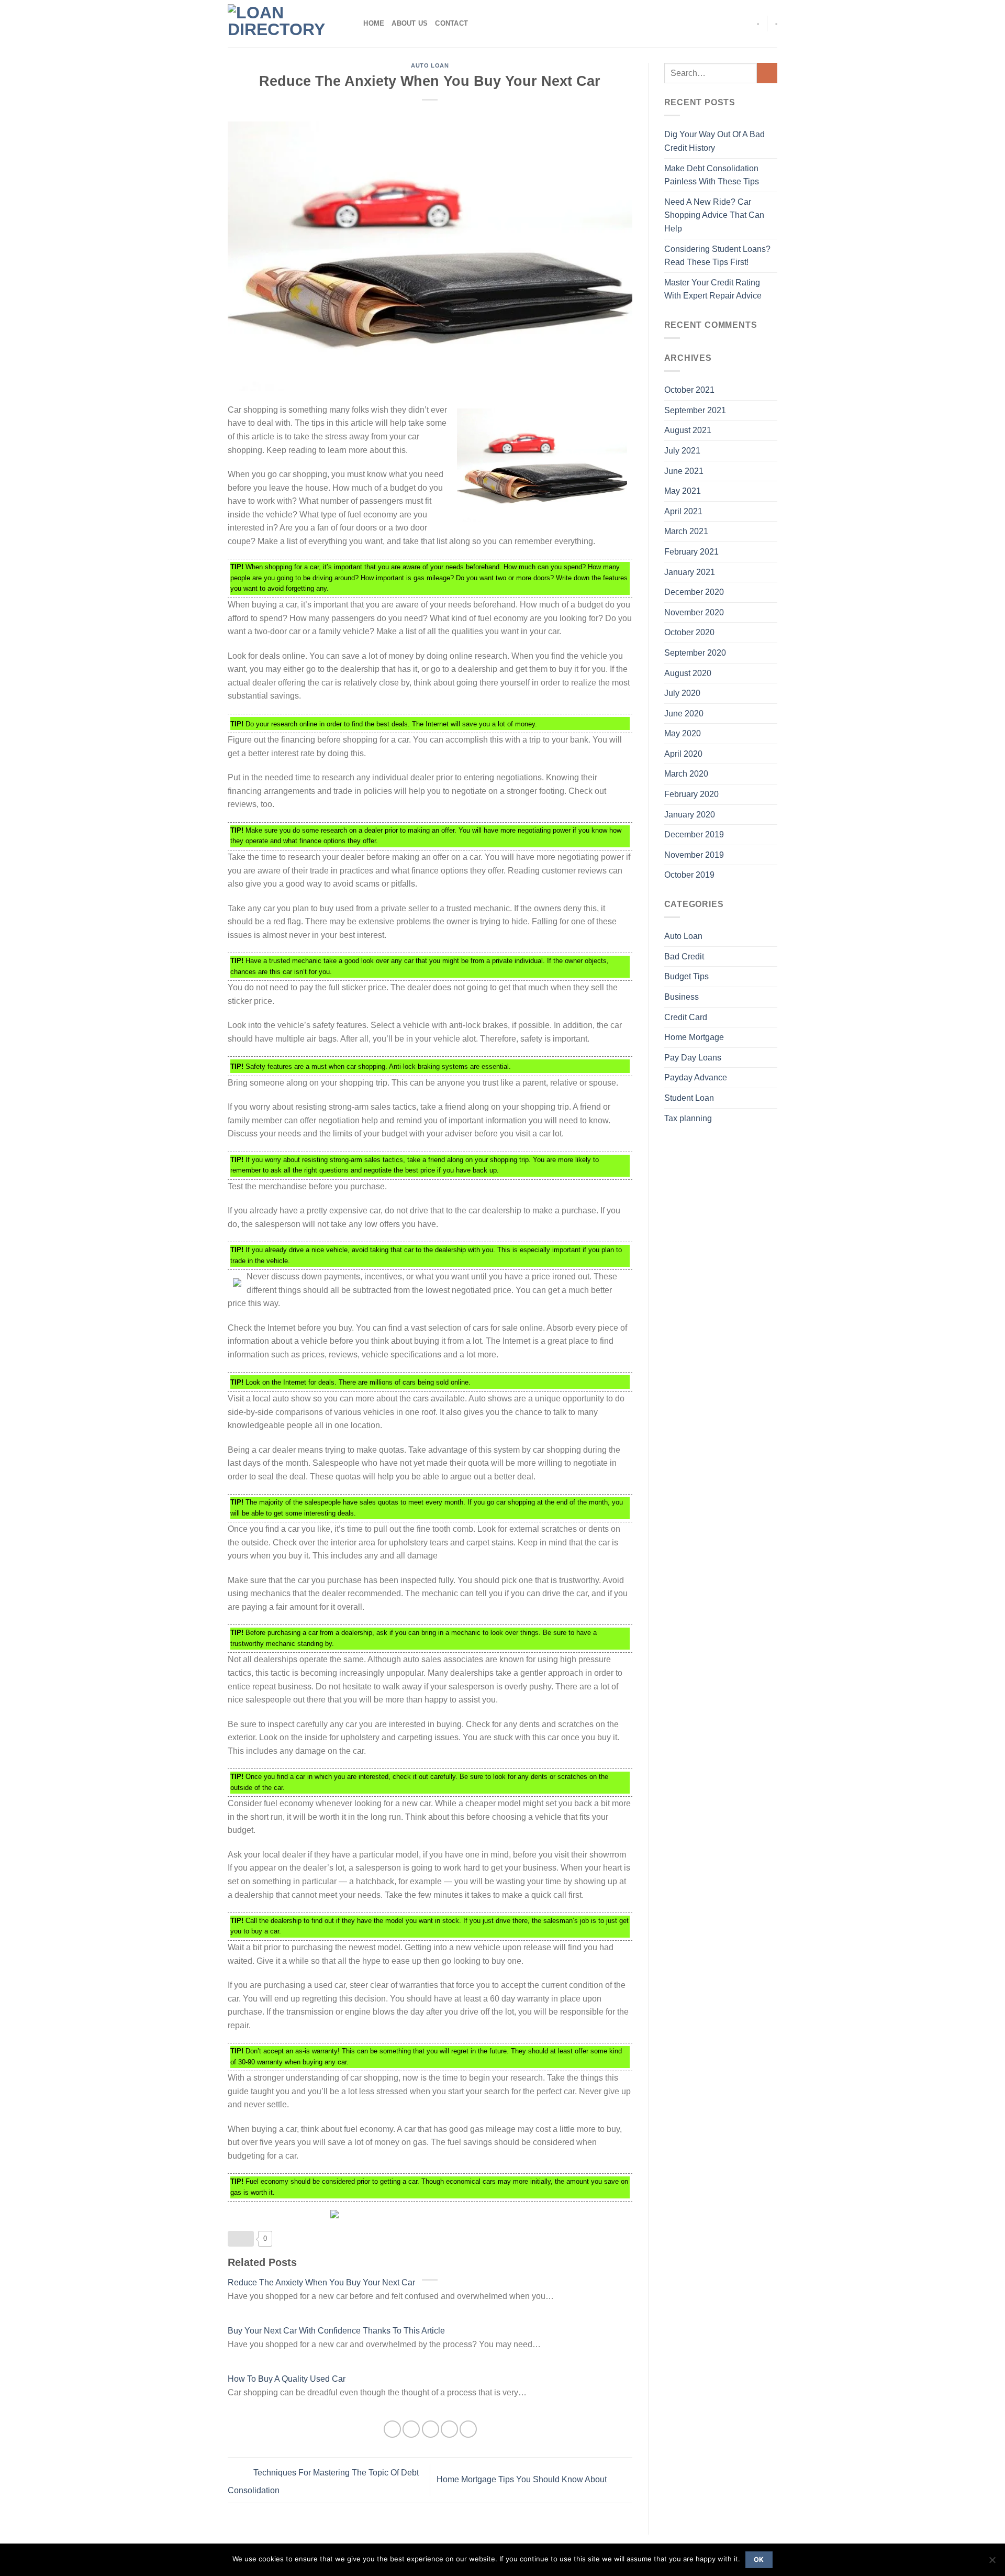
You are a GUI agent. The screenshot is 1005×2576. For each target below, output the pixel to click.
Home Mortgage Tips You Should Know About (523, 2480)
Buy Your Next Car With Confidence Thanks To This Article (336, 2331)
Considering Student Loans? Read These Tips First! (717, 256)
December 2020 (694, 592)
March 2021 (686, 531)
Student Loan (689, 1098)
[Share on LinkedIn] (468, 2429)
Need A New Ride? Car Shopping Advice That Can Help (714, 215)
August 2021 (688, 430)
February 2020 (691, 794)
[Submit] (767, 73)
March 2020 (686, 774)
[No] (992, 2563)
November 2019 (694, 855)
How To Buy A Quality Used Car (287, 2379)
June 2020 (684, 714)
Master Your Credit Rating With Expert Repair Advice (713, 289)
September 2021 (695, 410)
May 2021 (683, 491)
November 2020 (694, 612)
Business (682, 997)
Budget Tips (686, 976)
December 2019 (694, 834)
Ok (759, 2560)
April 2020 (683, 754)
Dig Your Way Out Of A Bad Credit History (714, 141)
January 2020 (690, 815)
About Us (410, 23)
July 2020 (682, 693)
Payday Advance (696, 1077)
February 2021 (691, 552)
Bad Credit (684, 957)
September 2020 (695, 653)
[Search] (352, 24)
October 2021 (689, 390)
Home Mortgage (694, 1037)
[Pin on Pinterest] (449, 2429)
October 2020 (689, 632)
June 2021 (684, 471)
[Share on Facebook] (392, 2429)
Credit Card (686, 1017)
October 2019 (689, 875)
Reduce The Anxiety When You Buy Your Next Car (321, 2282)
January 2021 (690, 572)
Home (374, 23)
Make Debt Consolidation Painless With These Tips (712, 175)
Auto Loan (430, 65)
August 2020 (688, 673)
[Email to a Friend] (431, 2429)
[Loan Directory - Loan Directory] (280, 24)
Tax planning (688, 1118)
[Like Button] (241, 2239)
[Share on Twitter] (411, 2429)
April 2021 (683, 511)
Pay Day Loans (693, 1058)
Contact (451, 23)
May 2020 (683, 733)
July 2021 (682, 451)
